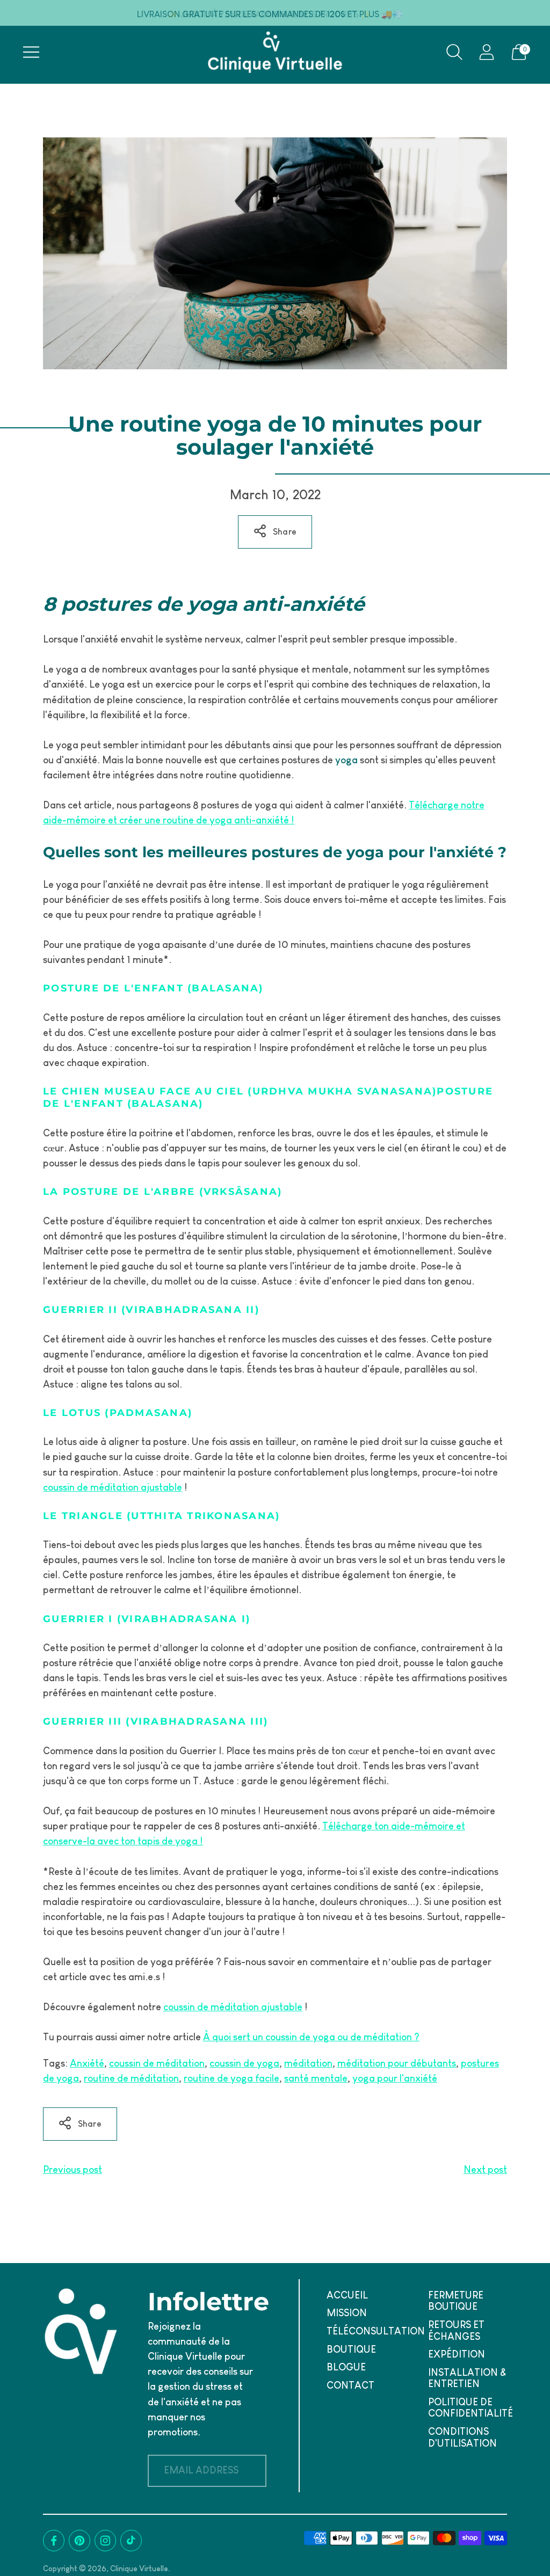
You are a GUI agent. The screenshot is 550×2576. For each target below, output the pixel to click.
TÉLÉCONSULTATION (376, 2331)
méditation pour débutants (397, 2063)
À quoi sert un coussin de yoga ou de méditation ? (311, 2037)
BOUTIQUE (351, 2349)
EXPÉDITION (457, 2354)
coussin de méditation (157, 2063)
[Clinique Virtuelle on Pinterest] (79, 2541)
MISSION (347, 2313)
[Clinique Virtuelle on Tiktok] (131, 2541)
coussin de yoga (244, 2063)
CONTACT (350, 2385)
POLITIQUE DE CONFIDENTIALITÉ (471, 2408)
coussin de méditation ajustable (113, 1487)
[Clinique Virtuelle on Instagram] (105, 2541)
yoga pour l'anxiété (395, 2078)
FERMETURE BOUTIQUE (456, 2301)
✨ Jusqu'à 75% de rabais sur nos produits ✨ (270, 14)
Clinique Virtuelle (139, 2568)
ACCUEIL (347, 2295)
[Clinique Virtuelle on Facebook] (54, 2541)
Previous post (73, 2170)
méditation (308, 2063)
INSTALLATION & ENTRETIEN (467, 2378)
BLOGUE (346, 2367)
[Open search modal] (454, 52)
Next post (485, 2170)
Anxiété (87, 2063)
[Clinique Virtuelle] (275, 52)
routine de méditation (131, 2078)
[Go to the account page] (487, 52)
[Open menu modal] (31, 52)
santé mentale (316, 2078)
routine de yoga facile (231, 2078)
